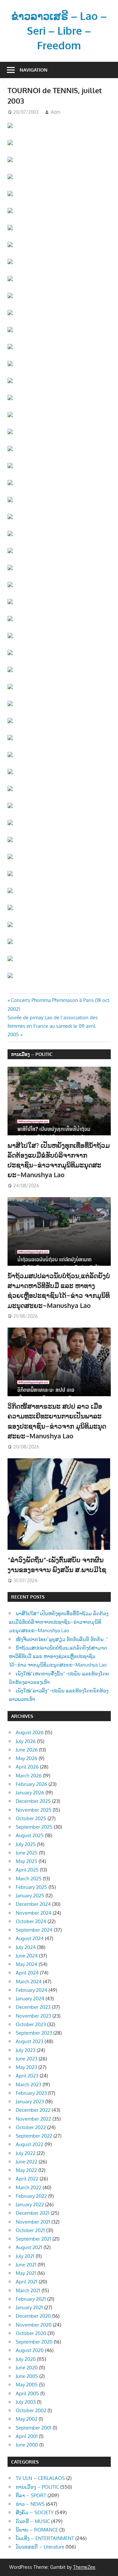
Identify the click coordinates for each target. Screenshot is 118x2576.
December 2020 (33, 2316)
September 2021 (33, 2239)
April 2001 (27, 2436)
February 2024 (31, 1990)
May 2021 (26, 2273)
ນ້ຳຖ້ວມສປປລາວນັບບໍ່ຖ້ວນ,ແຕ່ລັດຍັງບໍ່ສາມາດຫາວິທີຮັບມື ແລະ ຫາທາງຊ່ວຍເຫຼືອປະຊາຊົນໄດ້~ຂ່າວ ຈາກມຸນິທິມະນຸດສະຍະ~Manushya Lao (58, 1656)
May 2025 (27, 1861)
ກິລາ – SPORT (31, 2495)
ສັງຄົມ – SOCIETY (35, 2512)
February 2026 (31, 1784)
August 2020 (30, 2350)
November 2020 (34, 2325)
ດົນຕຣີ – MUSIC (33, 2521)
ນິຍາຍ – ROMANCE (37, 2530)
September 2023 (34, 2033)
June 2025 (27, 1853)
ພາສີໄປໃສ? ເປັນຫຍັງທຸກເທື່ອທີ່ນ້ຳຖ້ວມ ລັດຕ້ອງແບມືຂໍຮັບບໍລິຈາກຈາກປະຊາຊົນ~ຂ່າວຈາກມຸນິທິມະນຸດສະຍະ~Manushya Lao (59, 1622)
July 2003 (26, 2402)
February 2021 (31, 2299)
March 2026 (29, 1776)
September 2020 (34, 2342)
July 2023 (26, 2050)
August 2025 (30, 1835)
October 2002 (31, 2410)
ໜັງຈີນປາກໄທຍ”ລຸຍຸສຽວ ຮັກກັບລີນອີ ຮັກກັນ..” (62, 1639)
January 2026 (30, 1793)
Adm (56, 112)
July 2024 (26, 1947)
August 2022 (29, 2144)
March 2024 (29, 1982)
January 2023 (30, 2101)
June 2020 (27, 2368)
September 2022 (34, 2136)
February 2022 (31, 2196)
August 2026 (30, 1732)
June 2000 (27, 2445)
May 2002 (27, 2419)
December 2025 (33, 1801)
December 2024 (33, 1904)
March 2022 (29, 2187)
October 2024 (31, 1921)
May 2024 (27, 1964)
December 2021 (33, 2213)
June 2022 (27, 2162)
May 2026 (27, 1758)
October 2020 (31, 2333)
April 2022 (27, 2179)
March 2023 (29, 2085)
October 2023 (31, 2024)
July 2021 (25, 2256)
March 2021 (28, 2290)
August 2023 (29, 2041)
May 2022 (26, 2170)
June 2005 (27, 2376)
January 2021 (29, 2307)
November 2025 (34, 1810)
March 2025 (29, 1879)
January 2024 (30, 1999)
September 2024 (34, 1930)
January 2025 (30, 1896)
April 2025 (27, 1870)
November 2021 (33, 2222)
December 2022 (33, 2110)
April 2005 (27, 2393)
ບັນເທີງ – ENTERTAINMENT (45, 2538)
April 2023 (27, 2076)
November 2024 (34, 1913)
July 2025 (26, 1844)
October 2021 (30, 2230)
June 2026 (27, 1750)
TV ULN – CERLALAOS (40, 2478)
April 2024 (27, 1973)
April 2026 (27, 1767)
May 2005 (27, 2385)
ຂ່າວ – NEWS (30, 2504)
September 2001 (34, 2428)
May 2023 (26, 2067)
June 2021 (26, 2265)
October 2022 (31, 2127)
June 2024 (27, 1956)
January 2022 (30, 2204)
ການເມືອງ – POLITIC (32, 1054)
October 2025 (31, 1818)
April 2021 (27, 2282)
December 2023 (33, 2007)
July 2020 (26, 2359)
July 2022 (26, 2153)
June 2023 (27, 2059)
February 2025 (31, 1887)
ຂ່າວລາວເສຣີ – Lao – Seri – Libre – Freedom (59, 31)
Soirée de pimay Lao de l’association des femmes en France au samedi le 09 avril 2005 (53, 1026)
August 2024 (30, 1938)
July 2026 (26, 1741)
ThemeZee (84, 2567)
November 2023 (33, 2016)
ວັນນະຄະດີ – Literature (40, 2547)
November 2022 (33, 2119)
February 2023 (31, 2093)
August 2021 (29, 2247)
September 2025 (34, 1827)
